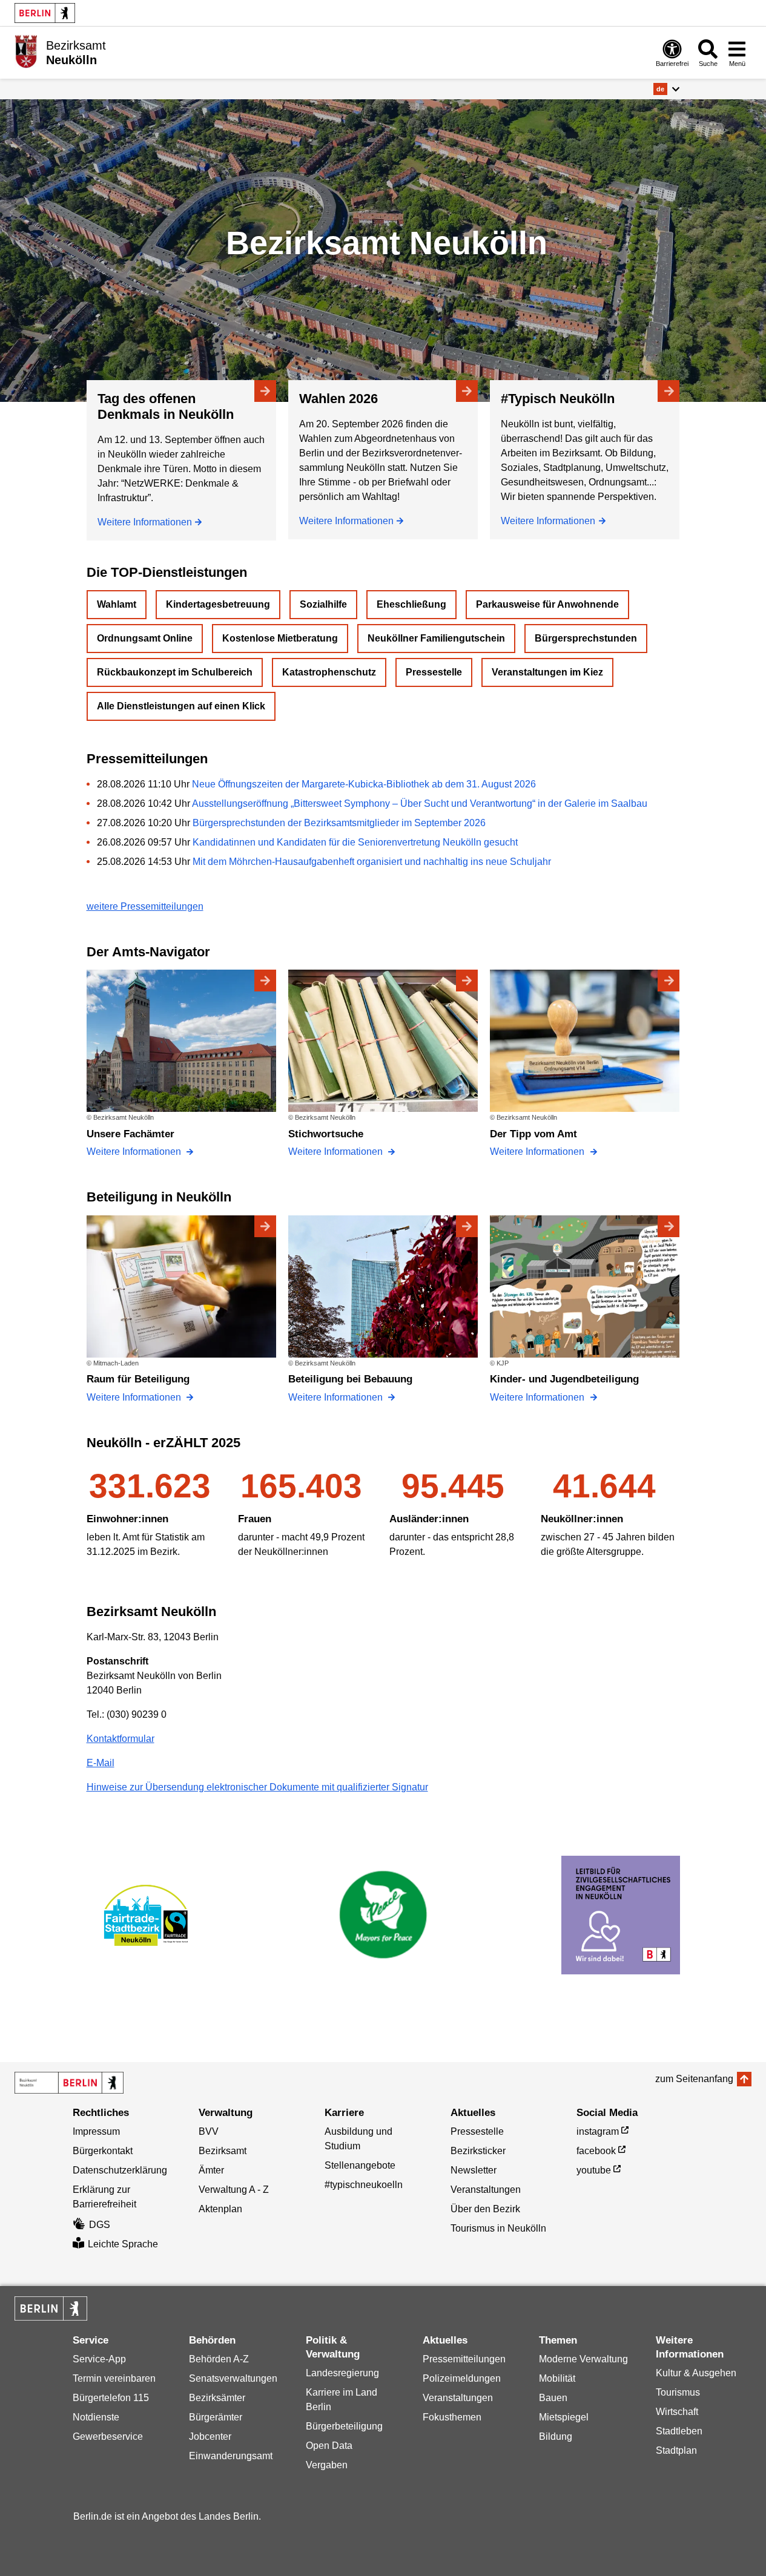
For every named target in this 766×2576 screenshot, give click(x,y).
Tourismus (678, 2392)
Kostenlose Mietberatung (280, 638)
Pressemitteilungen (464, 2359)
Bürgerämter (216, 2417)
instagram (598, 2131)
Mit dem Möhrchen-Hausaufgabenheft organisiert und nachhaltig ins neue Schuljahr (372, 862)
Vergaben (327, 2465)
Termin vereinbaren (114, 2378)
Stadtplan (676, 2450)
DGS (100, 2225)
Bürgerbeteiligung (344, 2426)
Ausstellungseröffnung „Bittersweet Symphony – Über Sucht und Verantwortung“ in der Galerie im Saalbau (420, 803)
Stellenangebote (360, 2165)
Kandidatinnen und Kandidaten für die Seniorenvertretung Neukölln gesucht (355, 842)
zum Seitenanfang (694, 2079)
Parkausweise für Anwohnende (547, 604)
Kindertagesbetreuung (218, 604)
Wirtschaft (677, 2412)
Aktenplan (220, 2209)
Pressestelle (434, 672)
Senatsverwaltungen (233, 2378)
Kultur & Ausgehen (696, 2373)
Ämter (211, 2170)
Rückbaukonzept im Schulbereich (175, 672)
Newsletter (474, 2170)
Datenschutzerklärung (120, 2170)
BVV (209, 2131)
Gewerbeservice (108, 2436)
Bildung (556, 2436)
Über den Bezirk (485, 2209)
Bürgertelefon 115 (111, 2398)
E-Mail (101, 1763)
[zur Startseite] (69, 2083)
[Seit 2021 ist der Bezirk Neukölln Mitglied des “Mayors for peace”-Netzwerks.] (383, 1915)
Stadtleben (679, 2431)
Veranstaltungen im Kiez (547, 672)
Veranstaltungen (486, 2190)
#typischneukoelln (364, 2185)
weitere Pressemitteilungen (145, 906)
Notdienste (96, 2417)
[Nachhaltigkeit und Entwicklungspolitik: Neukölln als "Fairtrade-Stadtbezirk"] (146, 1915)
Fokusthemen (452, 2417)
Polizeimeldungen (462, 2378)
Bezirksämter (217, 2398)
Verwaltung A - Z (234, 2190)
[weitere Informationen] (26, 51)
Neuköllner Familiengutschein (436, 638)
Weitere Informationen (145, 522)
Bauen (553, 2398)
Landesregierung (342, 2373)
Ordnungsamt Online (145, 638)
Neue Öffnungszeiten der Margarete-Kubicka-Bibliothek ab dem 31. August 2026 (364, 784)
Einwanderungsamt (231, 2456)
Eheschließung (411, 604)
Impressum (96, 2131)
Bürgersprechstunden (586, 638)
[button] (666, 89)
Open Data (329, 2446)
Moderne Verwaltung (583, 2359)
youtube (594, 2170)
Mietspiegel (564, 2417)
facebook (596, 2151)
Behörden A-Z (219, 2359)
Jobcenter (210, 2436)
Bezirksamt (223, 2151)
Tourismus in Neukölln (498, 2228)
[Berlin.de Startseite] (45, 13)
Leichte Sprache (123, 2244)
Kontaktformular (121, 1739)
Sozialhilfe (323, 604)
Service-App (99, 2359)
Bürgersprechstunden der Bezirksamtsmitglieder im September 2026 (339, 823)
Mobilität (557, 2378)
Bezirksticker (478, 2151)
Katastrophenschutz (329, 672)
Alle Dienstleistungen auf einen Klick (181, 706)
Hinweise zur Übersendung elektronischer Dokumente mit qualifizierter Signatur (257, 1787)
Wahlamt (117, 604)
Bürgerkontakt (103, 2151)
